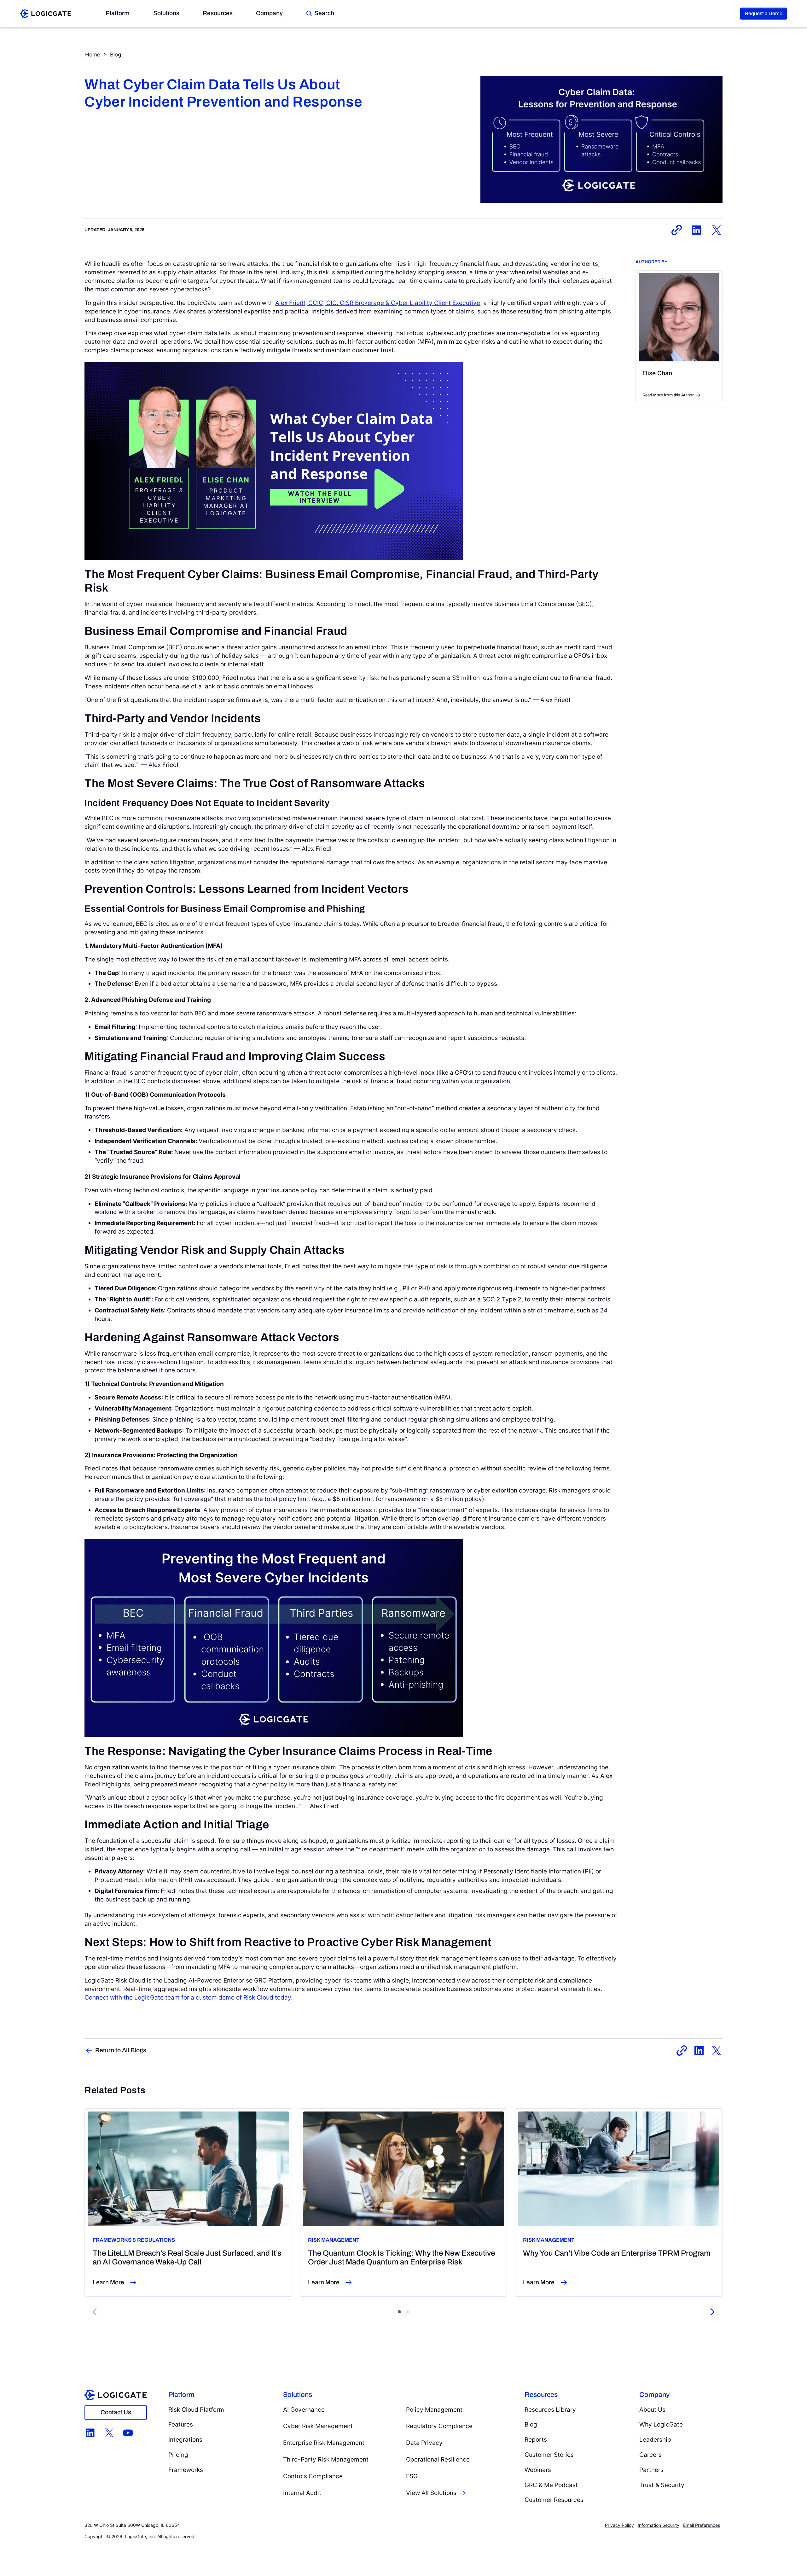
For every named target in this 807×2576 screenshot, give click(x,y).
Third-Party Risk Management (326, 2459)
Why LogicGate (661, 2424)
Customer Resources (554, 2500)
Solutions (166, 13)
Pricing (178, 2455)
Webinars (538, 2470)
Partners (651, 2470)
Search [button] (324, 13)
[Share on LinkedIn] (697, 230)
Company (269, 13)
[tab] (399, 2312)
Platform (118, 13)
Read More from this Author (668, 395)
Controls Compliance (313, 2476)
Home (93, 55)
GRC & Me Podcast (551, 2485)
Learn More (108, 2282)
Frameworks (186, 2470)
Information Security (659, 2525)
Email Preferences (702, 2525)
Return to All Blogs (121, 2050)
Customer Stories (549, 2455)
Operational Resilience (438, 2459)
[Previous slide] (95, 2312)
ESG (412, 2476)
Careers (650, 2455)
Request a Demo (763, 13)
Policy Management (434, 2410)
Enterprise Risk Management (324, 2443)
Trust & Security (662, 2485)
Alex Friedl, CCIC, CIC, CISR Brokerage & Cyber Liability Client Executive (378, 303)
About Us (652, 2410)
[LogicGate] (46, 13)
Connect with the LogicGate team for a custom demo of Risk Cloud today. (189, 1997)
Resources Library (550, 2410)
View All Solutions (431, 2493)
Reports (536, 2439)
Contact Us (116, 2412)
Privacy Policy (619, 2525)
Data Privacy (424, 2443)
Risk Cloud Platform (196, 2410)
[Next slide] (712, 2312)
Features (181, 2424)
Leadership (655, 2439)
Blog (116, 55)
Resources (218, 13)
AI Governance (304, 2410)
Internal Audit (302, 2493)
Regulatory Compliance (439, 2426)
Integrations (185, 2439)
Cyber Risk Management (318, 2426)
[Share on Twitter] (716, 230)
